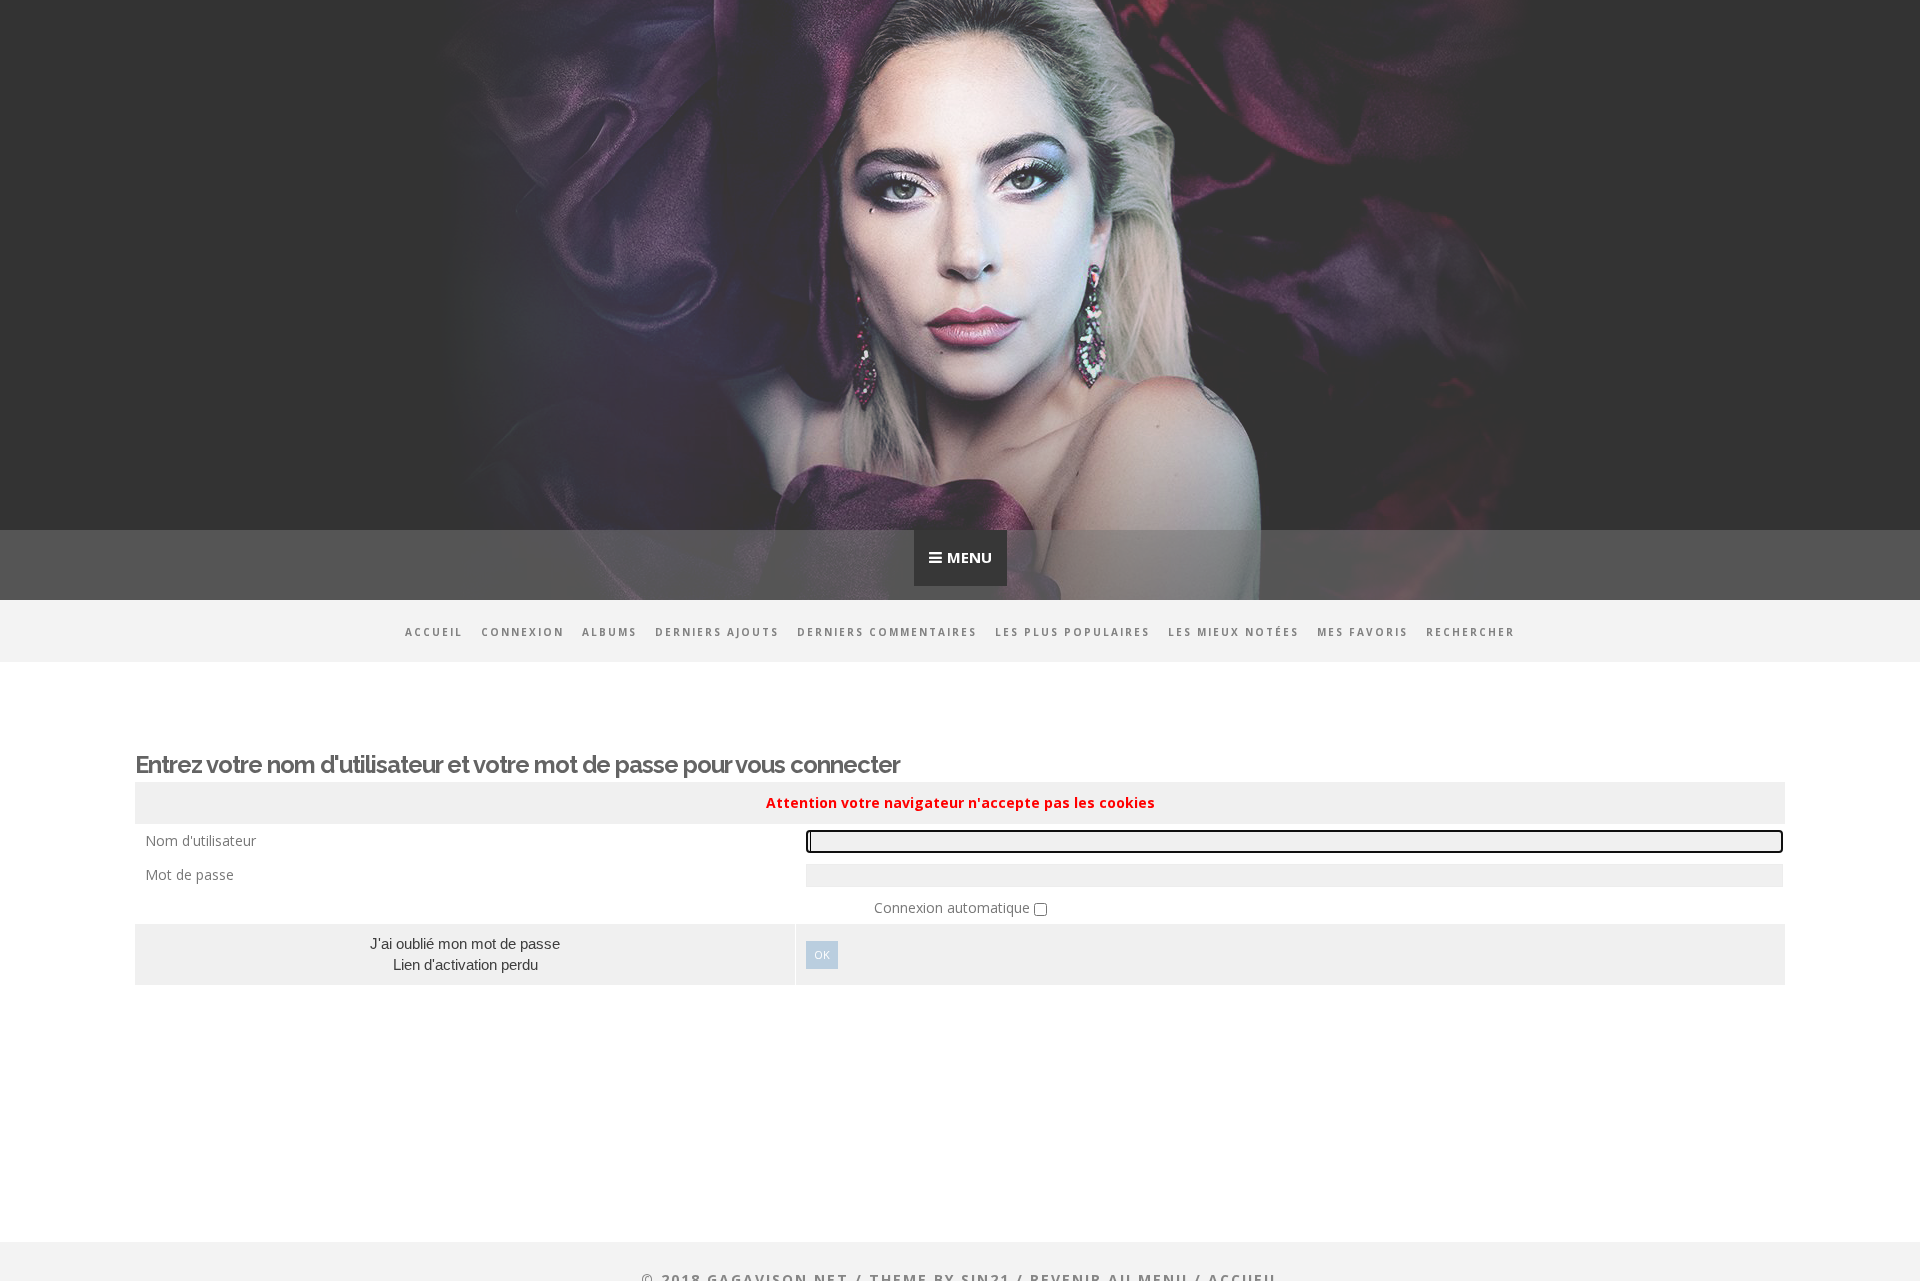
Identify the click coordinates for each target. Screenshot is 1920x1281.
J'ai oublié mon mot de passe (465, 943)
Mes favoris (1362, 632)
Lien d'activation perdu (465, 964)
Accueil (434, 632)
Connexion (522, 632)
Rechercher (1470, 632)
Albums (609, 632)
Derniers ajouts (717, 632)
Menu (969, 557)
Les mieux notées (1233, 632)
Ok (822, 954)
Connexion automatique (954, 907)
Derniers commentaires (887, 632)
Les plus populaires (1072, 632)
